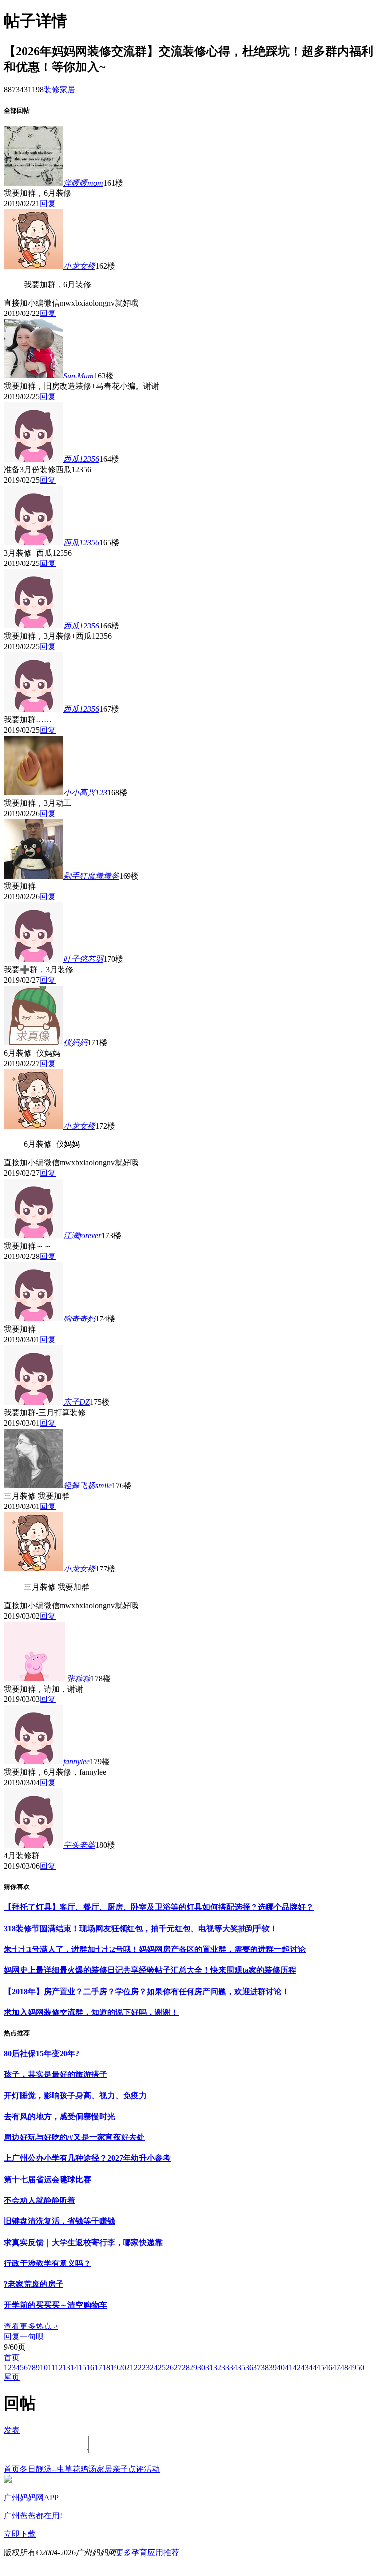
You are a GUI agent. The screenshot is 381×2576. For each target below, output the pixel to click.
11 (51, 2367)
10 (44, 2367)
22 (138, 2367)
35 (241, 2367)
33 (225, 2367)
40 (281, 2367)
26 (170, 2367)
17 (98, 2367)
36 (249, 2367)
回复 (48, 204)
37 (257, 2367)
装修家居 (60, 90)
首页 (12, 2357)
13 (66, 2367)
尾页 (12, 2377)
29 (193, 2367)
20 (122, 2367)
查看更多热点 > (31, 2326)
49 (352, 2367)
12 (59, 2367)
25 (162, 2367)
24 (154, 2367)
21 (130, 2367)
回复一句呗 (24, 2337)
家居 (104, 2469)
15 (82, 2367)
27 (178, 2367)
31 (209, 2367)
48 (344, 2367)
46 (328, 2367)
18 (106, 2367)
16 (90, 2367)
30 (201, 2367)
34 (233, 2367)
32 (217, 2367)
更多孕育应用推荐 (147, 2552)
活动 (152, 2469)
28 (186, 2367)
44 (313, 2367)
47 (336, 2367)
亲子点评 (128, 2469)
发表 (12, 2430)
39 (273, 2367)
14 (74, 2367)
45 (320, 2367)
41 (289, 2367)
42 (297, 2367)
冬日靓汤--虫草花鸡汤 (58, 2469)
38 (265, 2367)
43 (305, 2367)
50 (360, 2367)
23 (146, 2367)
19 (114, 2367)
